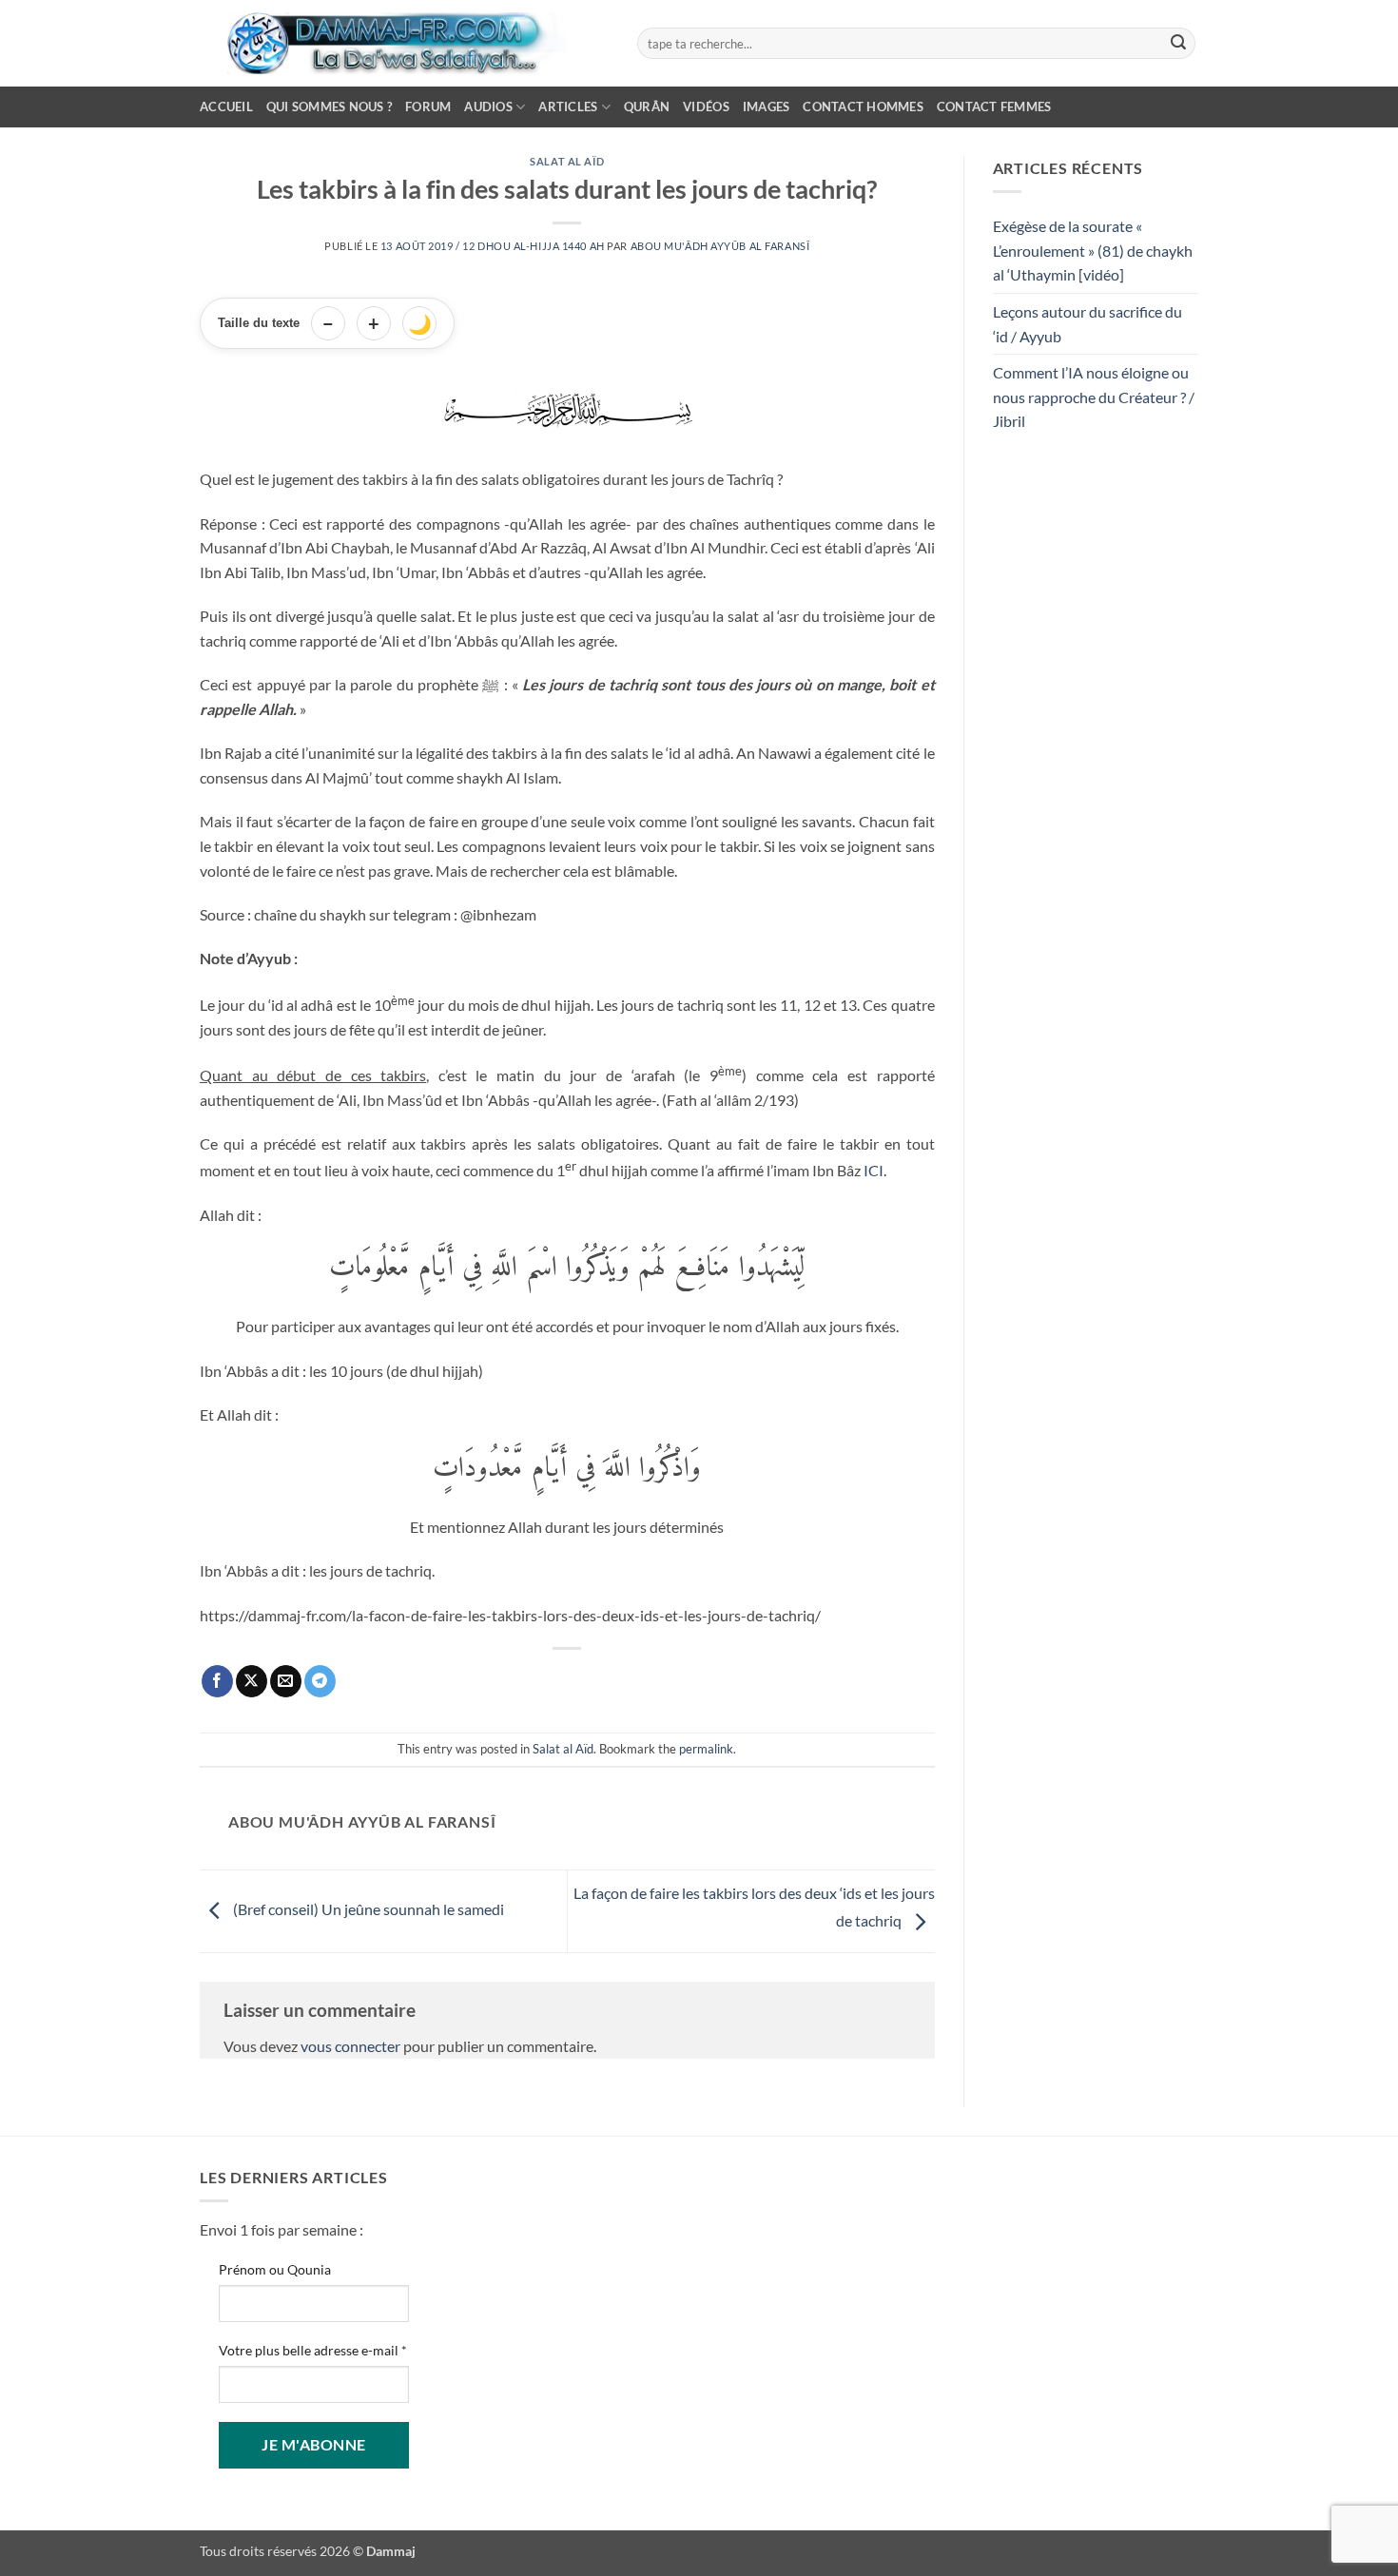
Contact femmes (994, 107)
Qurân (647, 107)
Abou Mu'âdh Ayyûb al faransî (720, 246)
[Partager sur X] (252, 1681)
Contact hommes (863, 107)
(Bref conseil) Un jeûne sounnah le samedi (367, 1909)
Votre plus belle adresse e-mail (313, 2350)
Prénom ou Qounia (275, 2269)
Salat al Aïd (567, 161)
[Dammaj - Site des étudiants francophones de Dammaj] (404, 43)
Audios (488, 107)
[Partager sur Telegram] (320, 1681)
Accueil (226, 107)
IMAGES (767, 107)
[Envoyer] (1178, 44)
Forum (428, 107)
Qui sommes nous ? (329, 107)
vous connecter (350, 2046)
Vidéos (706, 107)
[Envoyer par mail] (286, 1681)
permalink (706, 1749)
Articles (568, 107)
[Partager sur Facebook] (217, 1681)
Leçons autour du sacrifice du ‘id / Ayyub (1087, 324)
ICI (874, 1170)
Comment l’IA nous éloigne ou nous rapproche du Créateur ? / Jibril (1094, 397)
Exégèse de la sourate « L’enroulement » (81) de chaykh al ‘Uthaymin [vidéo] (1093, 250)
